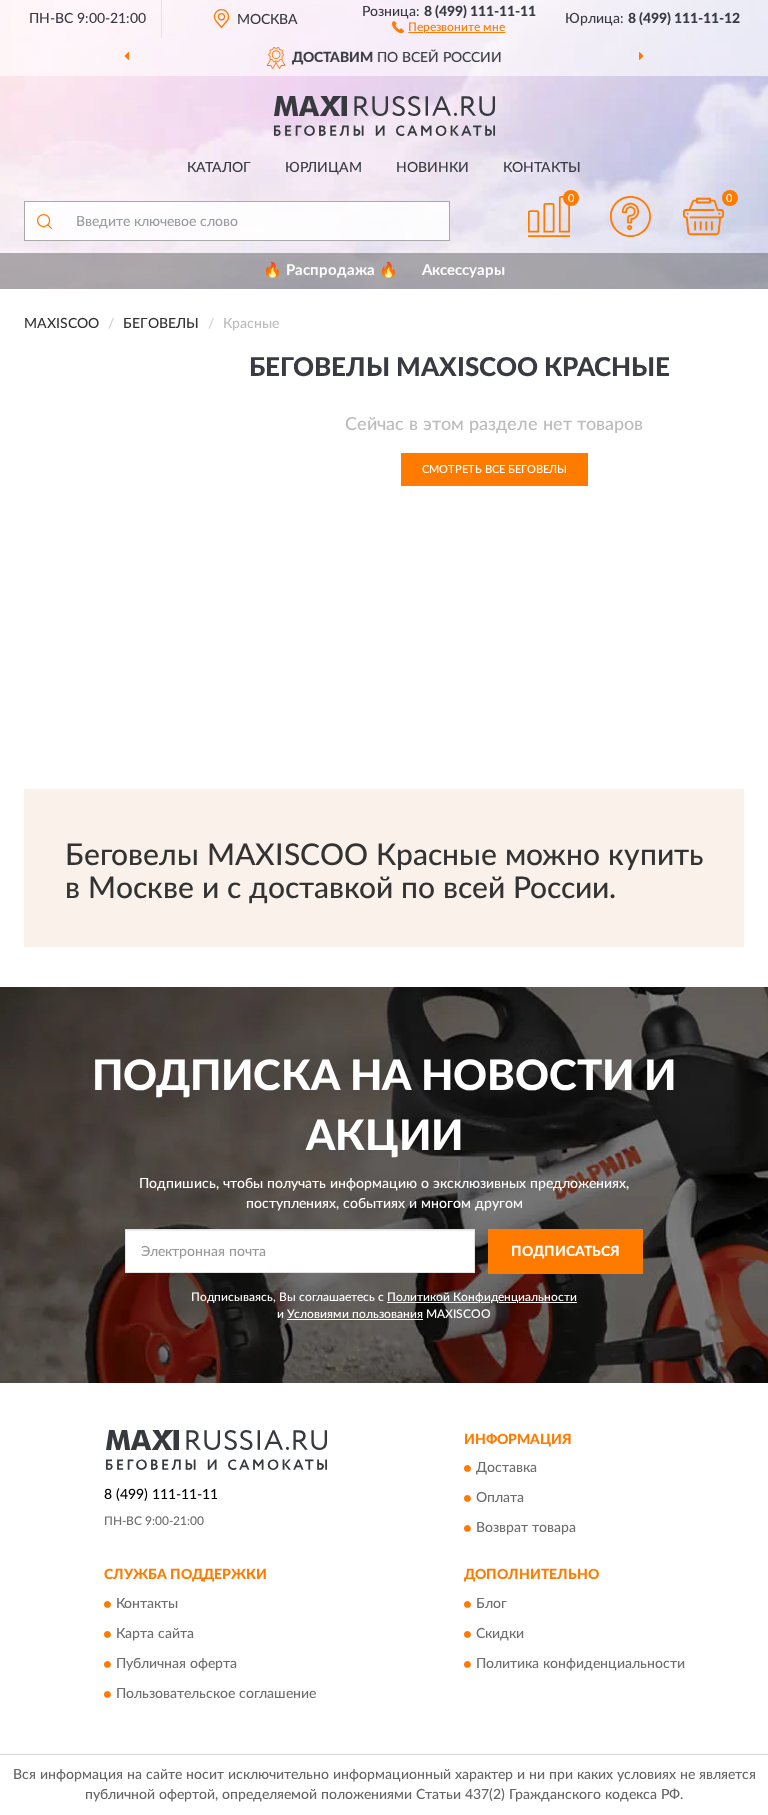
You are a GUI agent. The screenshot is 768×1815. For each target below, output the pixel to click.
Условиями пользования (355, 1314)
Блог (491, 1604)
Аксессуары (463, 270)
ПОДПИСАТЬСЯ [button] (565, 1252)
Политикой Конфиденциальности (482, 1297)
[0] (704, 216)
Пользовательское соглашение (216, 1694)
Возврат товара (526, 1529)
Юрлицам (323, 168)
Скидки (500, 1634)
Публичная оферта (176, 1664)
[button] (448, 26)
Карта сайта (155, 1634)
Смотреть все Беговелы (494, 469)
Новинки (432, 168)
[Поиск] (44, 221)
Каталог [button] (219, 168)
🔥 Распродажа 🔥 (330, 270)
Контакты (542, 168)
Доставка (506, 1469)
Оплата (500, 1499)
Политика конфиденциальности (580, 1664)
